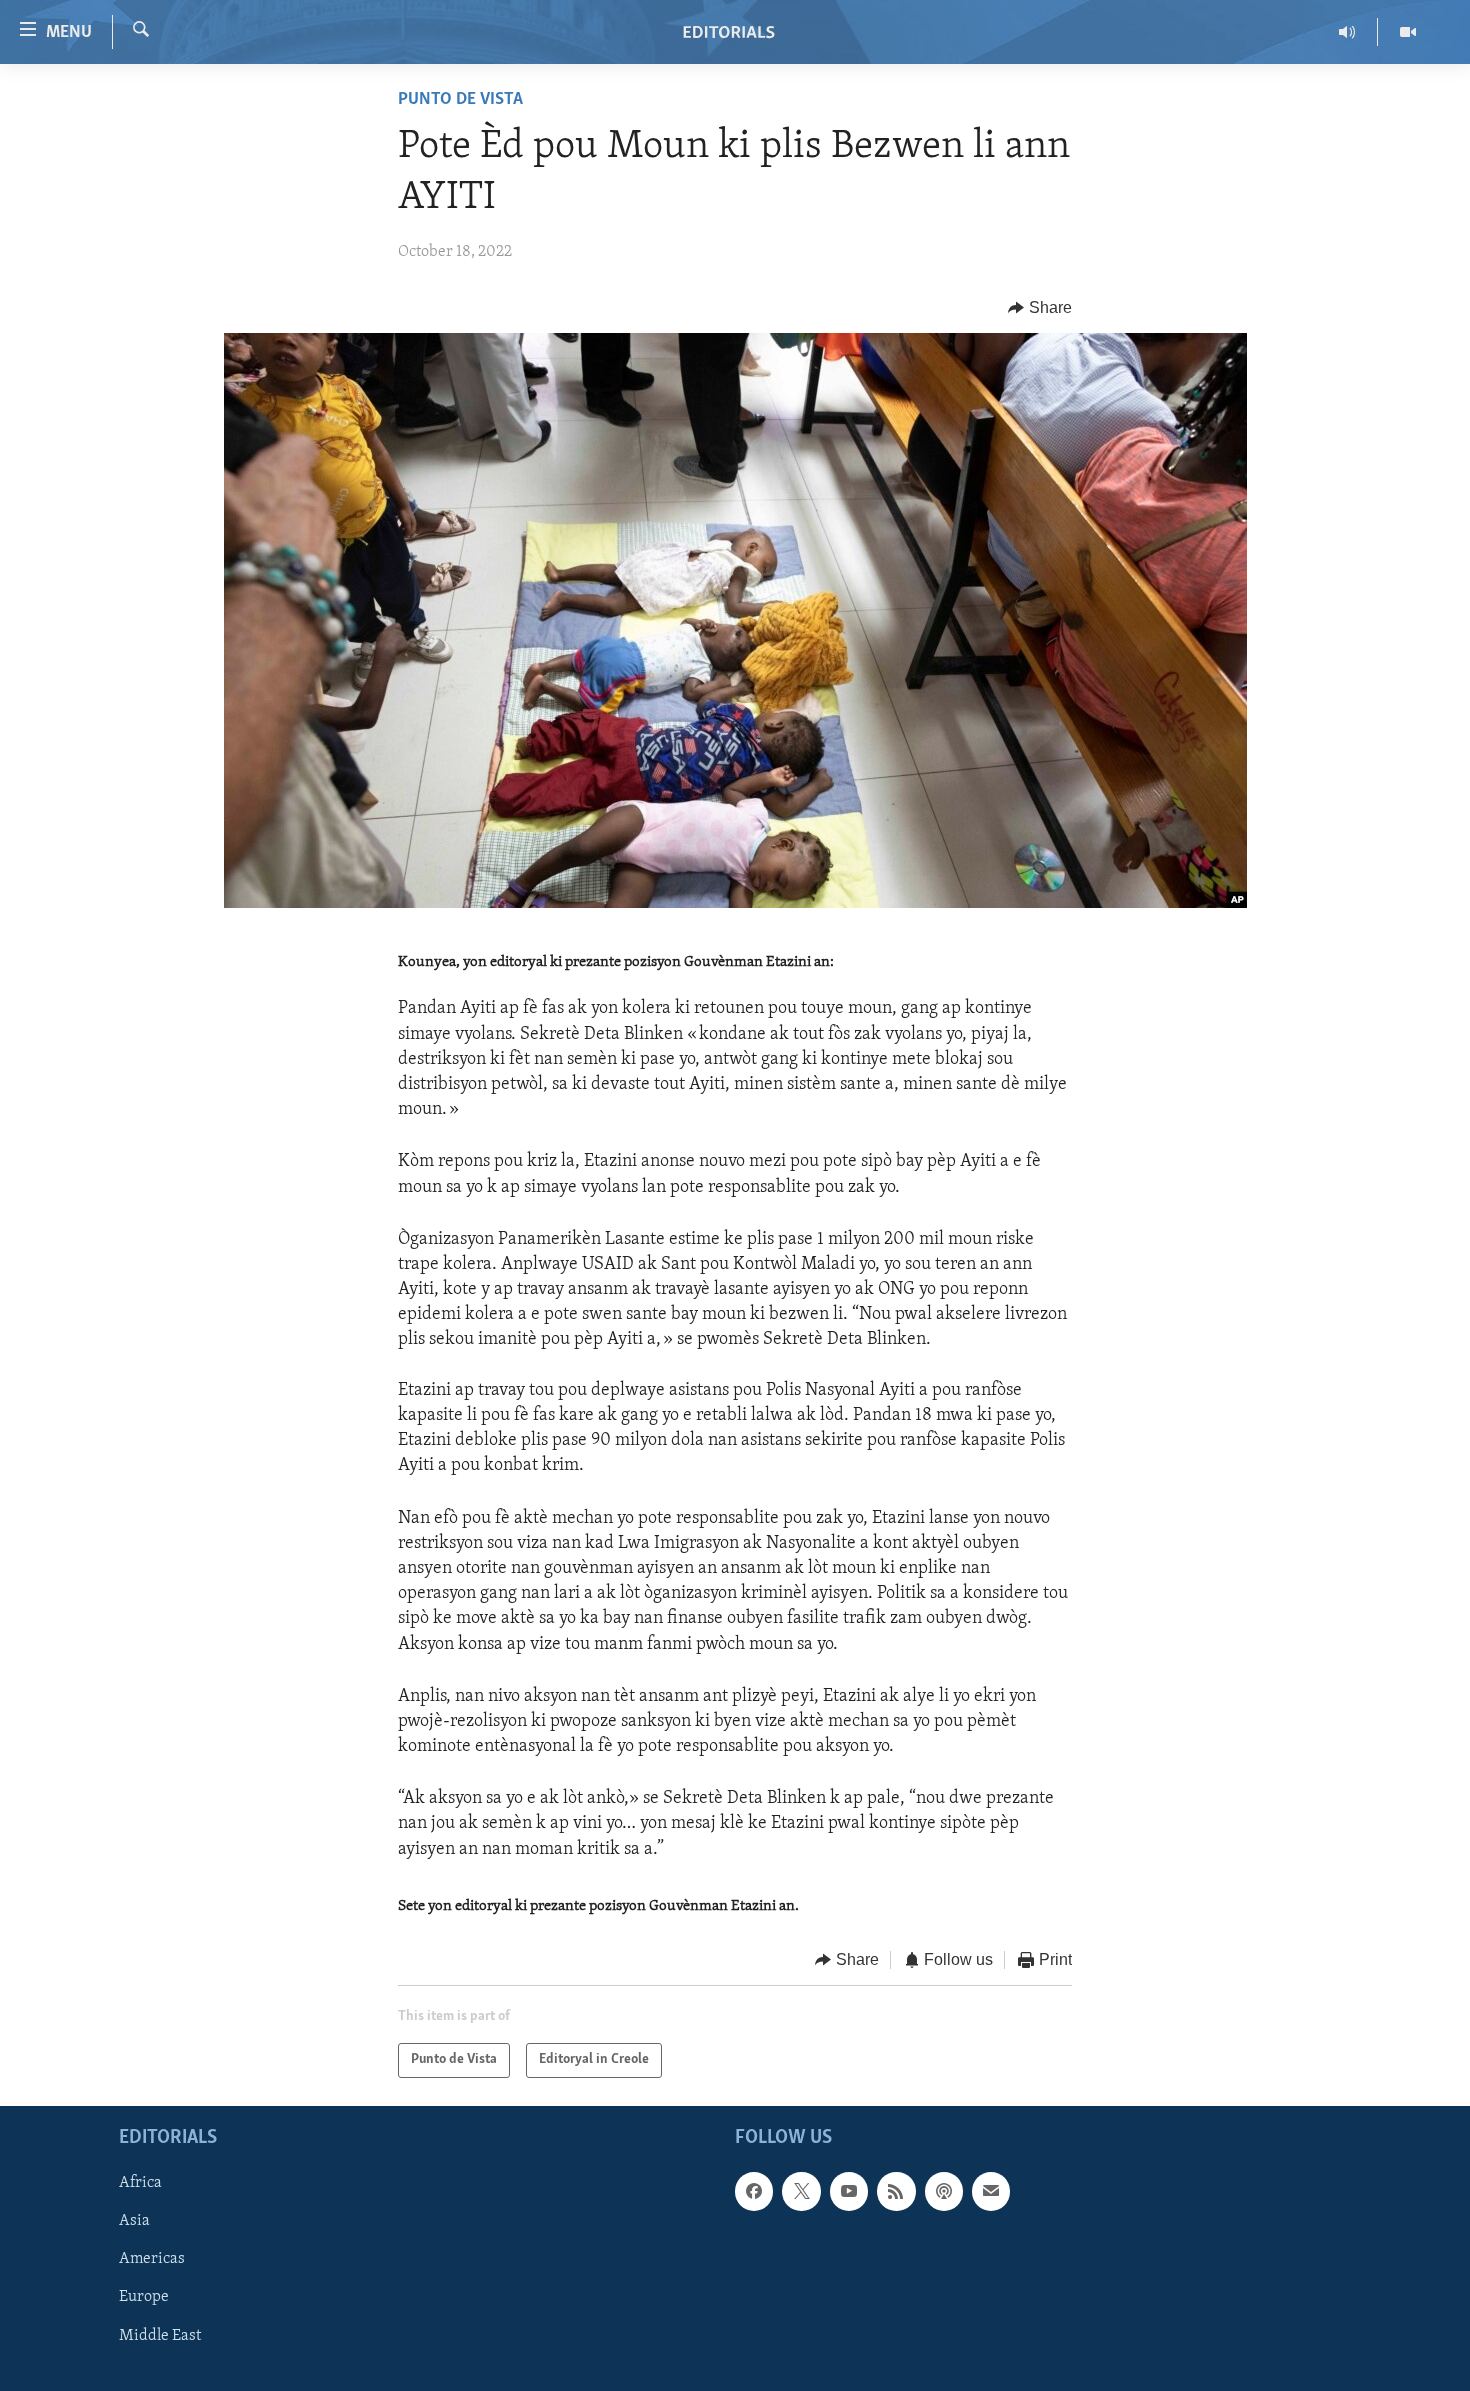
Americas (152, 2259)
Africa (140, 2183)
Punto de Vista (460, 100)
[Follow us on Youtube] (849, 2191)
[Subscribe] (991, 2191)
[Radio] (1347, 32)
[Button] (1040, 308)
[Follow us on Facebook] (754, 2191)
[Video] (1408, 32)
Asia (134, 2221)
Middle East (160, 2335)
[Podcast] (944, 2191)
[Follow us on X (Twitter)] (801, 2191)
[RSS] (896, 2191)
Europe (144, 2297)
